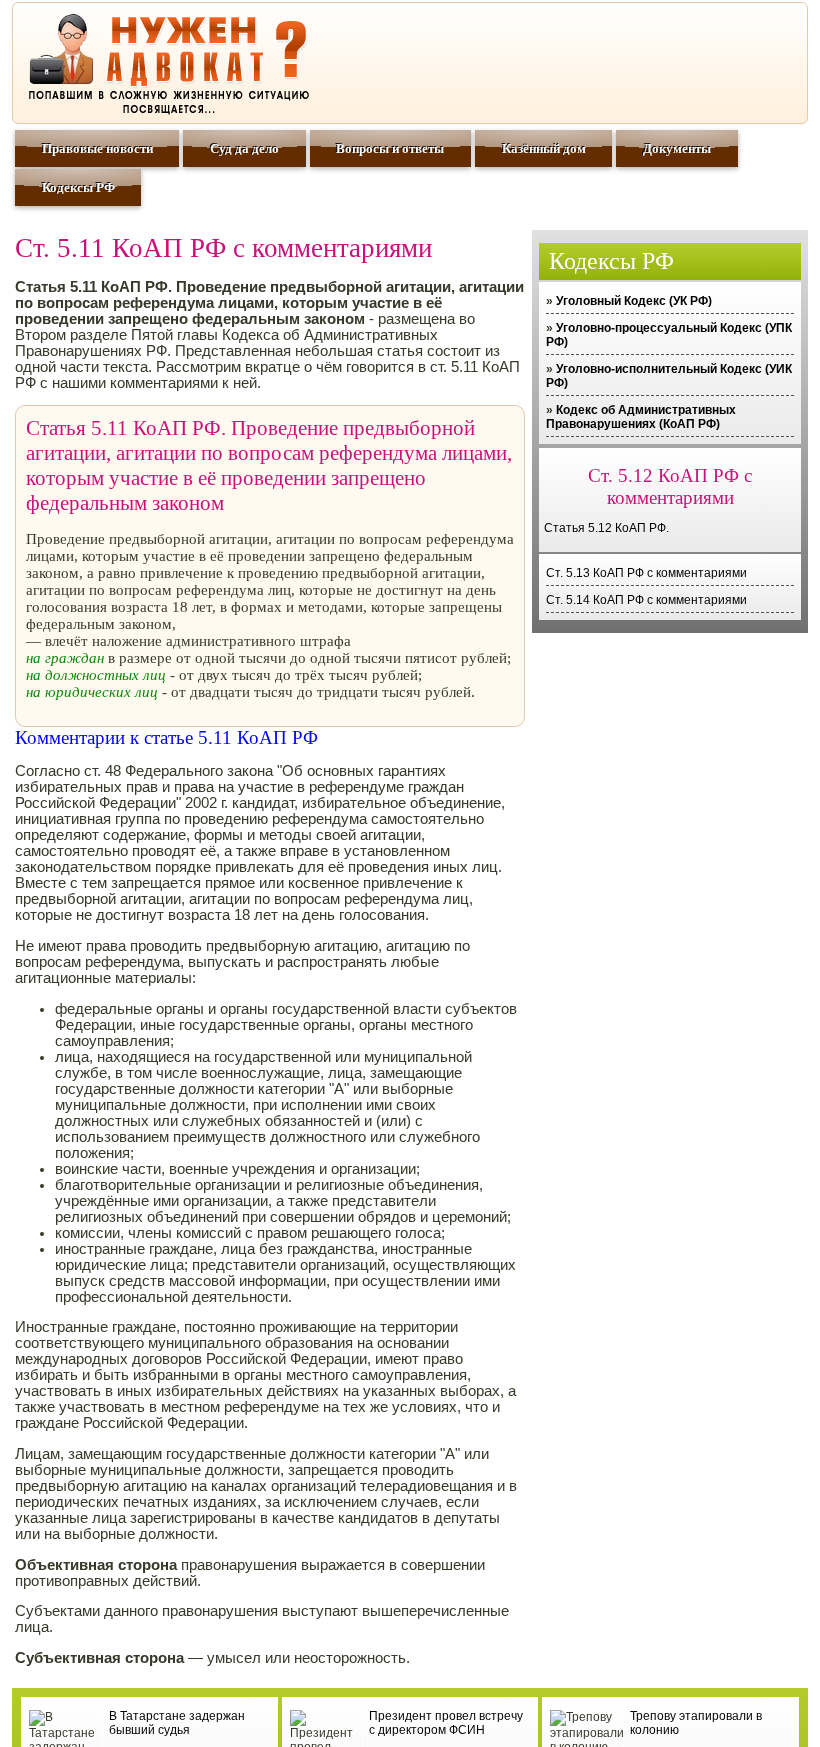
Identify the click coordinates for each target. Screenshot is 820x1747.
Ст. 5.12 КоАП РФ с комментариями (670, 486)
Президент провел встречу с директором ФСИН (446, 1723)
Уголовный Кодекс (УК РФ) (634, 301)
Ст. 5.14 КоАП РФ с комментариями (646, 600)
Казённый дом (544, 148)
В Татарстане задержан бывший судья (177, 1723)
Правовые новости (97, 148)
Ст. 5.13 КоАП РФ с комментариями (646, 573)
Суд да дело (244, 148)
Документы (677, 148)
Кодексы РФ (78, 187)
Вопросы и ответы (390, 148)
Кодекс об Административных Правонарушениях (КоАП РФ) (641, 417)
